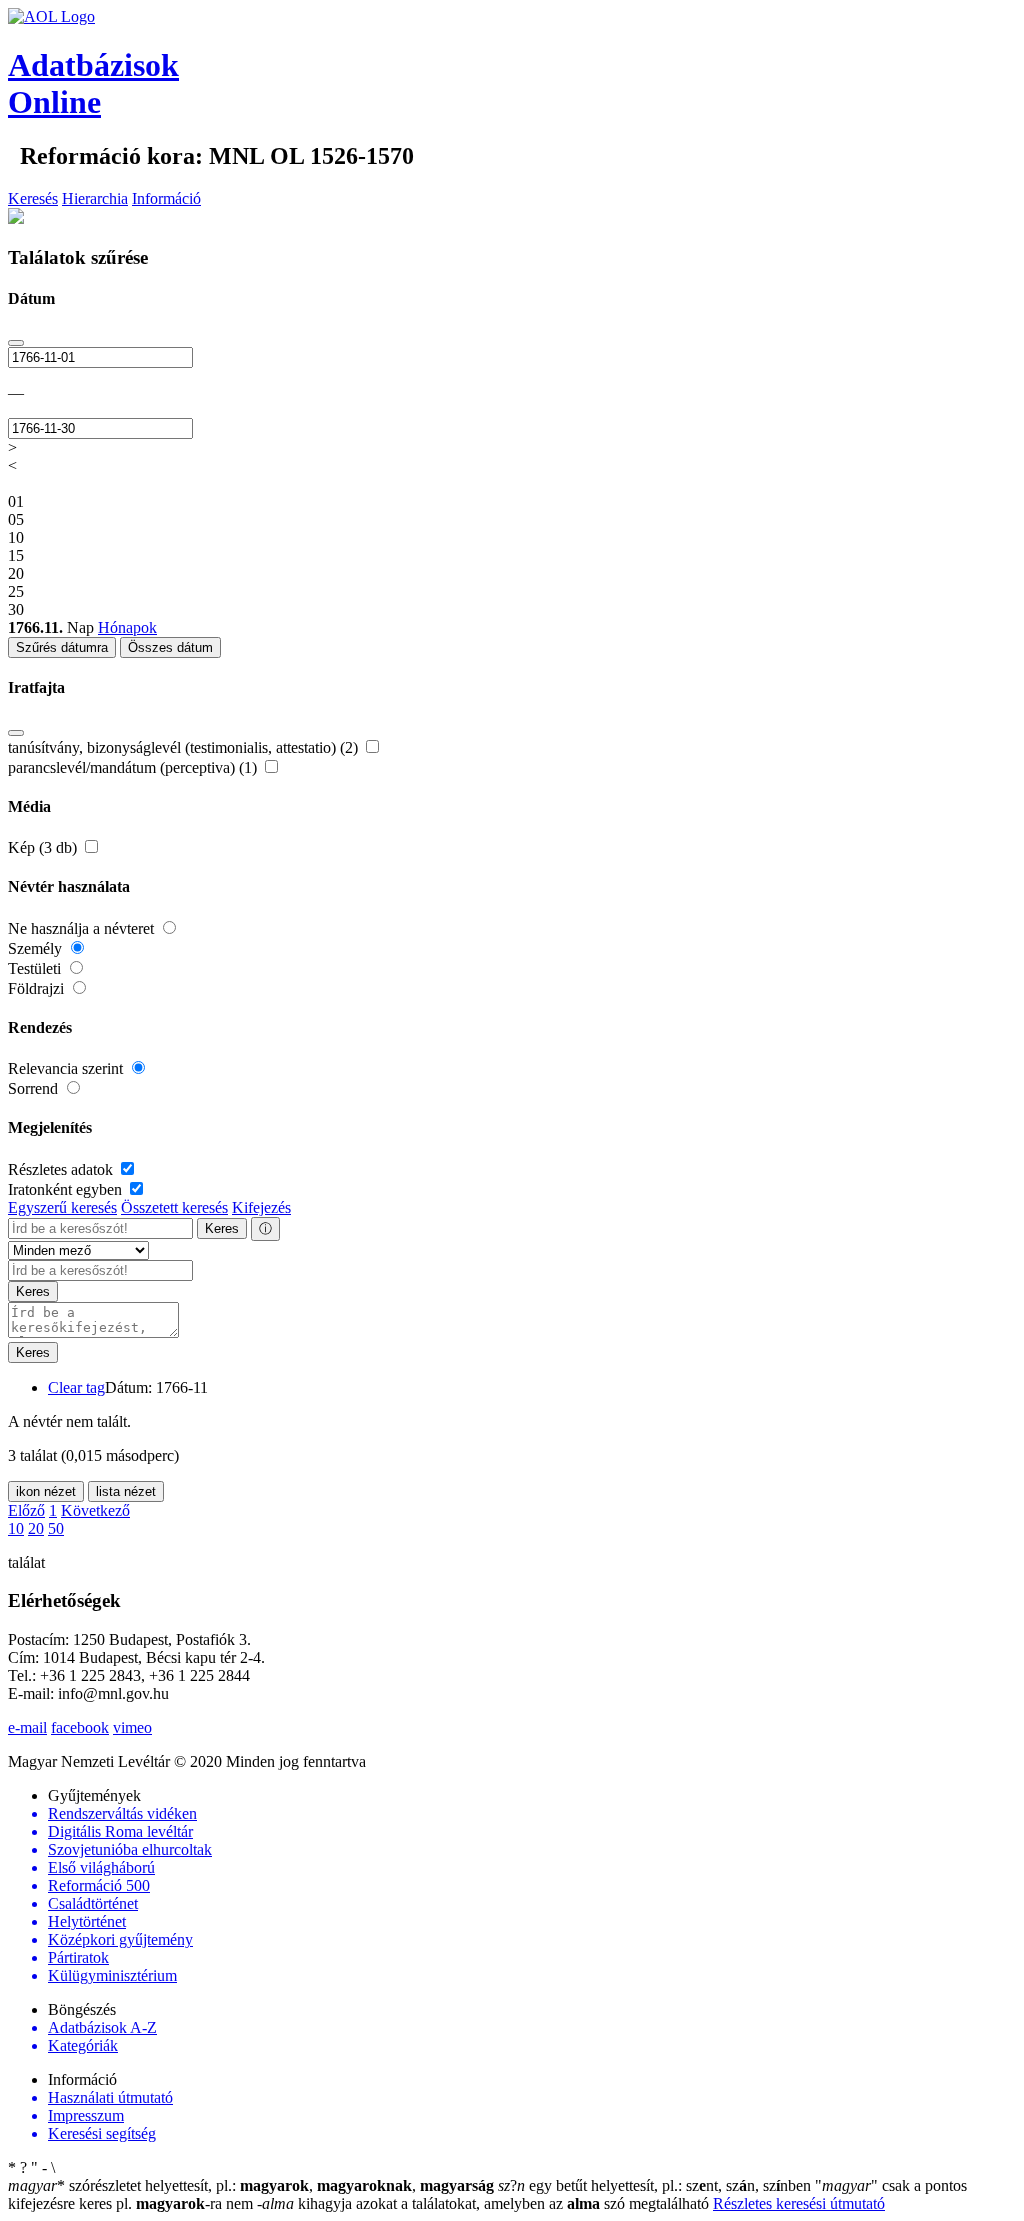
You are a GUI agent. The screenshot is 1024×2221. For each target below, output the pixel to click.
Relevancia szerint (67, 1068)
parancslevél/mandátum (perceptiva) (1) (134, 767)
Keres (222, 1228)
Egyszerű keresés (62, 1207)
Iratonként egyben (67, 1189)
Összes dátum (170, 647)
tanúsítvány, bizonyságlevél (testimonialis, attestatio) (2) (185, 747)
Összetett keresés (174, 1207)
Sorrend (35, 1088)
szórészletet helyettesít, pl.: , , (251, 2185)
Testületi (36, 968)
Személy (37, 948)
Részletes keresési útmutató (799, 2203)
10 (16, 1528)
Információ (166, 198)
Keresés (33, 198)
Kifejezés (261, 1207)
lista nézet (126, 1491)
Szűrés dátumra (62, 647)
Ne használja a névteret (83, 928)
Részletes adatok (62, 1169)
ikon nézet (46, 1491)
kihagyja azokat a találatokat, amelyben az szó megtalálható (485, 2203)
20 (36, 1528)
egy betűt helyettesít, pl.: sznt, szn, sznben (656, 2185)
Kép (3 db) (44, 847)
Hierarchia (95, 198)
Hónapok (127, 627)
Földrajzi (38, 988)
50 (56, 1528)
